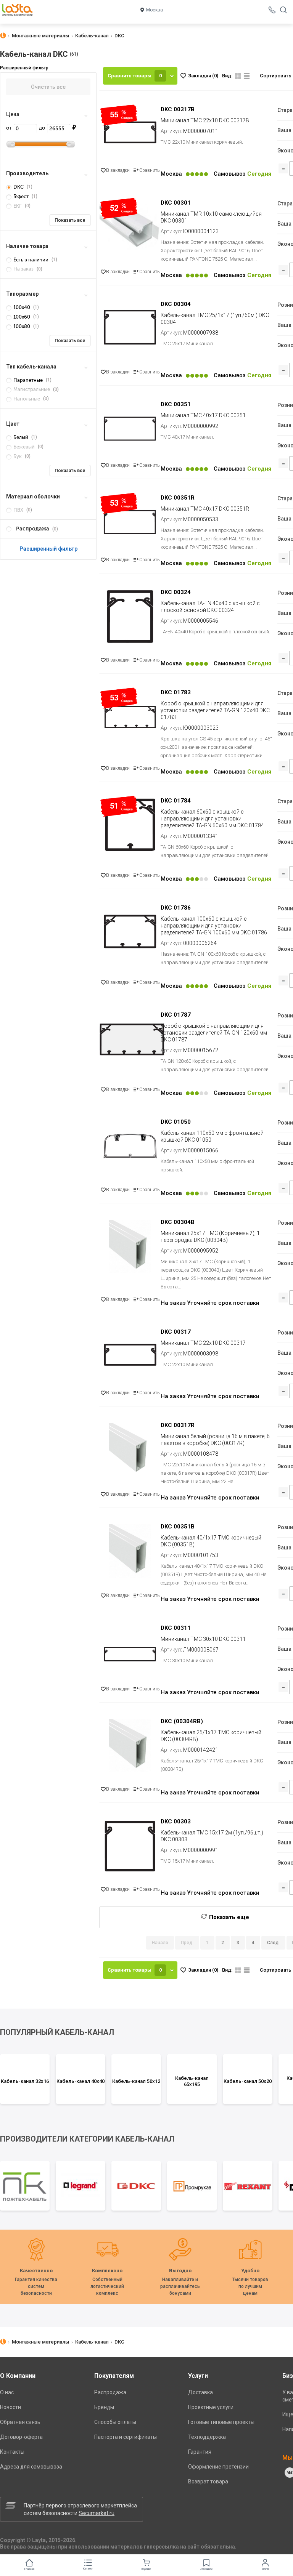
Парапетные (28, 380)
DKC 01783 (176, 692)
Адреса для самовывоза (31, 2467)
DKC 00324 (176, 592)
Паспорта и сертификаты (126, 2437)
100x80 (22, 326)
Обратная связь (20, 2422)
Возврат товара (208, 2481)
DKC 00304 (176, 304)
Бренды (104, 2407)
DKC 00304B (178, 1222)
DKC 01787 (176, 1015)
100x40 (22, 307)
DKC (19, 187)
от (9, 128)
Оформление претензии (218, 2467)
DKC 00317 (176, 1332)
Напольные (27, 399)
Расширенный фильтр (48, 549)
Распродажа (110, 2392)
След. (273, 1943)
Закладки (203, 76)
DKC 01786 (176, 908)
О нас (7, 2392)
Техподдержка (207, 2437)
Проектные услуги (211, 2407)
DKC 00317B (178, 109)
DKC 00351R (178, 498)
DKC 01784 (176, 801)
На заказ (23, 269)
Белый (21, 437)
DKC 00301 (176, 203)
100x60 (22, 317)
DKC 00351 (176, 404)
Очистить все (48, 87)
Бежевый (24, 447)
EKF (18, 206)
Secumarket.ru (97, 2513)
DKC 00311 (176, 1628)
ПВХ (18, 510)
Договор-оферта (21, 2437)
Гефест (21, 196)
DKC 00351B (178, 1527)
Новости (10, 2407)
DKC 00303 (176, 1821)
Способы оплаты (115, 2422)
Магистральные (32, 389)
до (43, 128)
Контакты (12, 2452)
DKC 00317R (178, 1425)
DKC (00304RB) (182, 1721)
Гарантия (200, 2452)
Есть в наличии (31, 260)
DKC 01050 (176, 1122)
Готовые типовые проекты (221, 2422)
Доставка (200, 2392)
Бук (18, 456)
